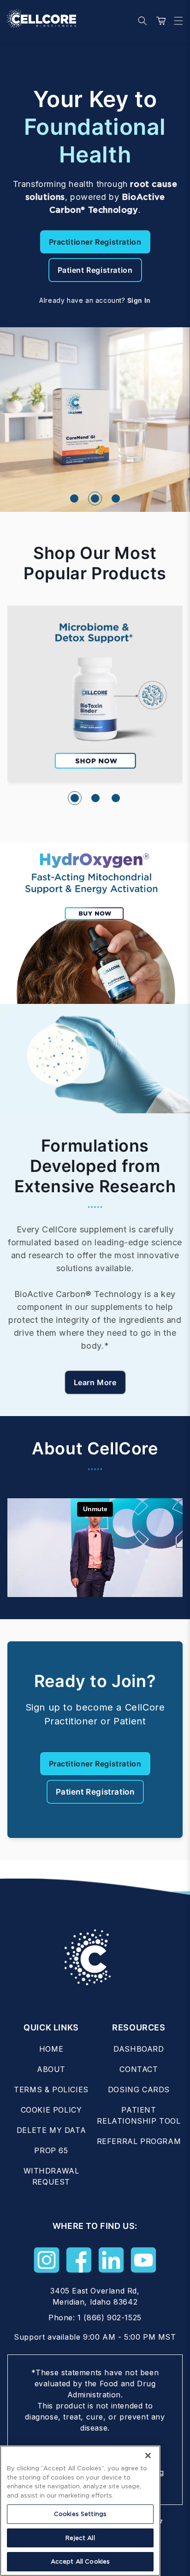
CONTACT (139, 2069)
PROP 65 (51, 2150)
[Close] (148, 2456)
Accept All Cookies (80, 2561)
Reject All (80, 2538)
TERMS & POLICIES (51, 2090)
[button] (176, 21)
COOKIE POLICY (51, 2110)
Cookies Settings (80, 2514)
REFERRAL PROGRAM (139, 2141)
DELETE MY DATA (51, 2130)
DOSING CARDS (139, 2090)
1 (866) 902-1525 (110, 2318)
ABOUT (51, 2069)
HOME (51, 2049)
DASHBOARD (139, 2049)
